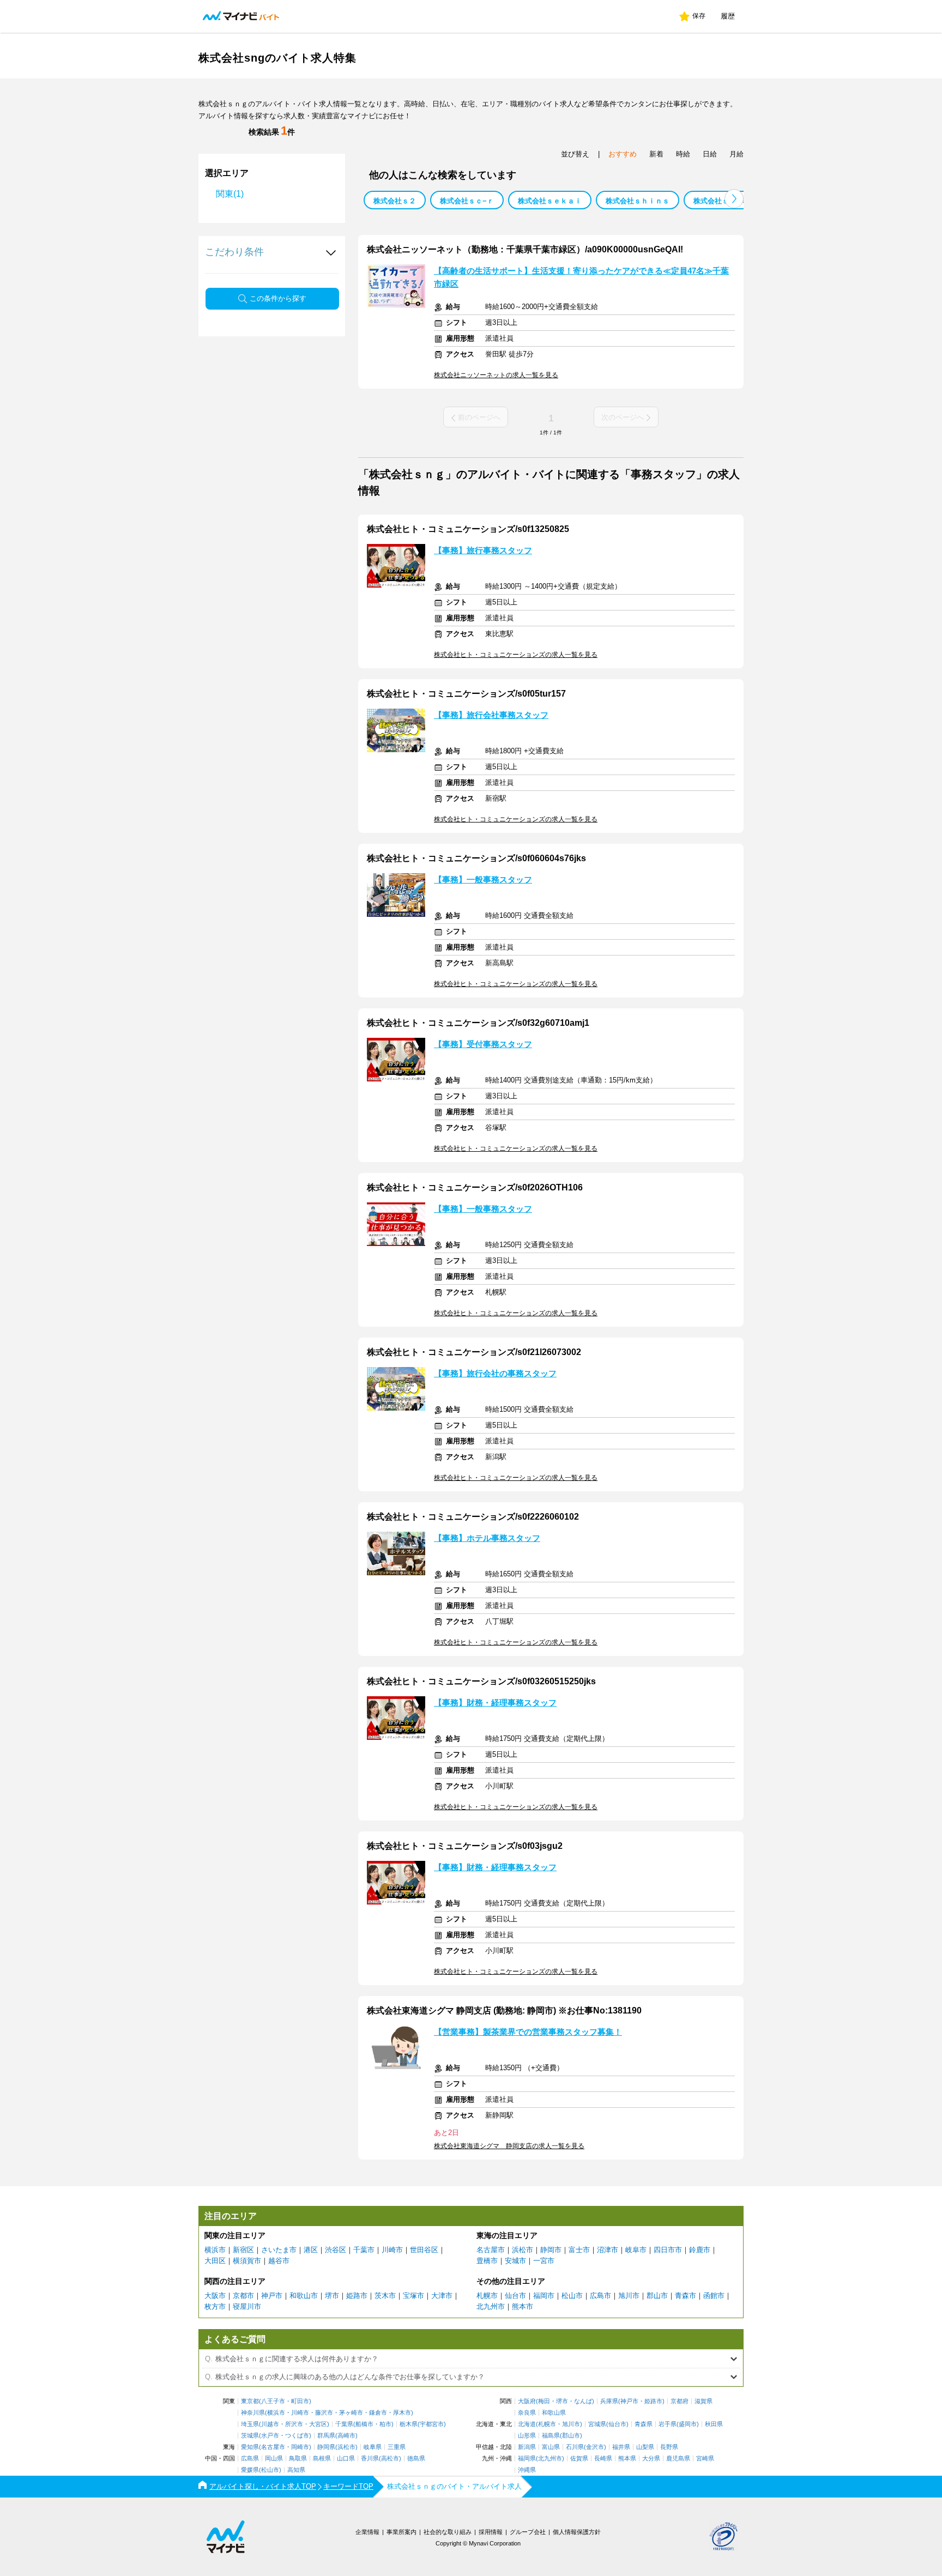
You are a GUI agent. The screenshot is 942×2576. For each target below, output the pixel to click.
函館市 (714, 2296)
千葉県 (344, 2424)
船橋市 (364, 2424)
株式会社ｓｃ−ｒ (467, 201)
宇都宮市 (432, 2424)
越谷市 (279, 2261)
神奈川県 (253, 2413)
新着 (656, 154)
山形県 (527, 2436)
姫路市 (357, 2296)
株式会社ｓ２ (395, 201)
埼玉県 (250, 2424)
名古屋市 (491, 2250)
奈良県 (527, 2413)
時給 (683, 154)
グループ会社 (528, 2532)
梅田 (544, 2401)
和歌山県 (554, 2413)
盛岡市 (688, 2424)
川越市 (270, 2424)
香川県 (370, 2459)
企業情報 (367, 2532)
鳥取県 (298, 2459)
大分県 (651, 2459)
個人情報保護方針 (577, 2532)
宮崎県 (705, 2459)
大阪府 (527, 2401)
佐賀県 (579, 2459)
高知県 (296, 2470)
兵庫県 (609, 2401)
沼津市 (608, 2250)
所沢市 (294, 2424)
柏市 (385, 2424)
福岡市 (544, 2296)
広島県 (250, 2459)
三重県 (397, 2447)
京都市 (243, 2296)
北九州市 (491, 2306)
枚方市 (215, 2306)
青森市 (686, 2296)
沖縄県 (527, 2470)
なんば (583, 2401)
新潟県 (527, 2447)
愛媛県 (250, 2470)
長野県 (669, 2447)
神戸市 (272, 2296)
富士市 (579, 2250)
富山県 (551, 2447)
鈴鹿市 (700, 2250)
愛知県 (250, 2447)
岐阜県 (373, 2447)
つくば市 (297, 2436)
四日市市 (668, 2250)
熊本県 (627, 2459)
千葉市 (364, 2250)
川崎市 (392, 2250)
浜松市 (523, 2250)
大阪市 (215, 2296)
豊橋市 (487, 2261)
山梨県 (645, 2447)
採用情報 (491, 2532)
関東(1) (230, 194)
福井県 (621, 2447)
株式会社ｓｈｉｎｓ (638, 201)
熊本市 (523, 2306)
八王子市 (273, 2401)
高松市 (390, 2459)
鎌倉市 (378, 2413)
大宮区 (318, 2424)
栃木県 (409, 2424)
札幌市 (487, 2296)
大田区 (215, 2261)
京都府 (680, 2401)
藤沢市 (324, 2413)
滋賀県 (704, 2401)
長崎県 (603, 2459)
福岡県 (527, 2459)
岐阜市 (636, 2250)
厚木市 (402, 2413)
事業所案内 (401, 2532)
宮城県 (597, 2424)
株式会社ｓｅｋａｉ (550, 201)
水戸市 (270, 2436)
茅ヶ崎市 (351, 2413)
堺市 (332, 2296)
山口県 (346, 2459)
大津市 (442, 2296)
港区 (311, 2250)
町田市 (300, 2401)
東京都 (250, 2401)
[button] (734, 199)
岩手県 (668, 2424)
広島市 (600, 2296)
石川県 (575, 2447)
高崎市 (346, 2436)
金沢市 (595, 2447)
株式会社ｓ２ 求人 (723, 201)
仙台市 (515, 2296)
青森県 (644, 2424)
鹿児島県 (678, 2459)
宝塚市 (413, 2296)
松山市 (572, 2296)
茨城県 (250, 2436)
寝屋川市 (247, 2306)
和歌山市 (304, 2296)
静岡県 (326, 2447)
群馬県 (326, 2436)
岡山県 (274, 2459)
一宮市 (544, 2261)
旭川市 (629, 2296)
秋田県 (714, 2424)
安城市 (515, 2261)
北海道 (527, 2424)
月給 (736, 154)
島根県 (322, 2459)
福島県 (551, 2436)
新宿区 (243, 2250)
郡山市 (657, 2296)
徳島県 (416, 2459)
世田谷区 (424, 2250)
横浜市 (215, 2250)
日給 (710, 154)
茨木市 (385, 2296)
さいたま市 (279, 2250)
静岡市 (551, 2250)
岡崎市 (300, 2447)
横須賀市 (247, 2261)
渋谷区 (336, 2250)
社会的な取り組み (448, 2532)
